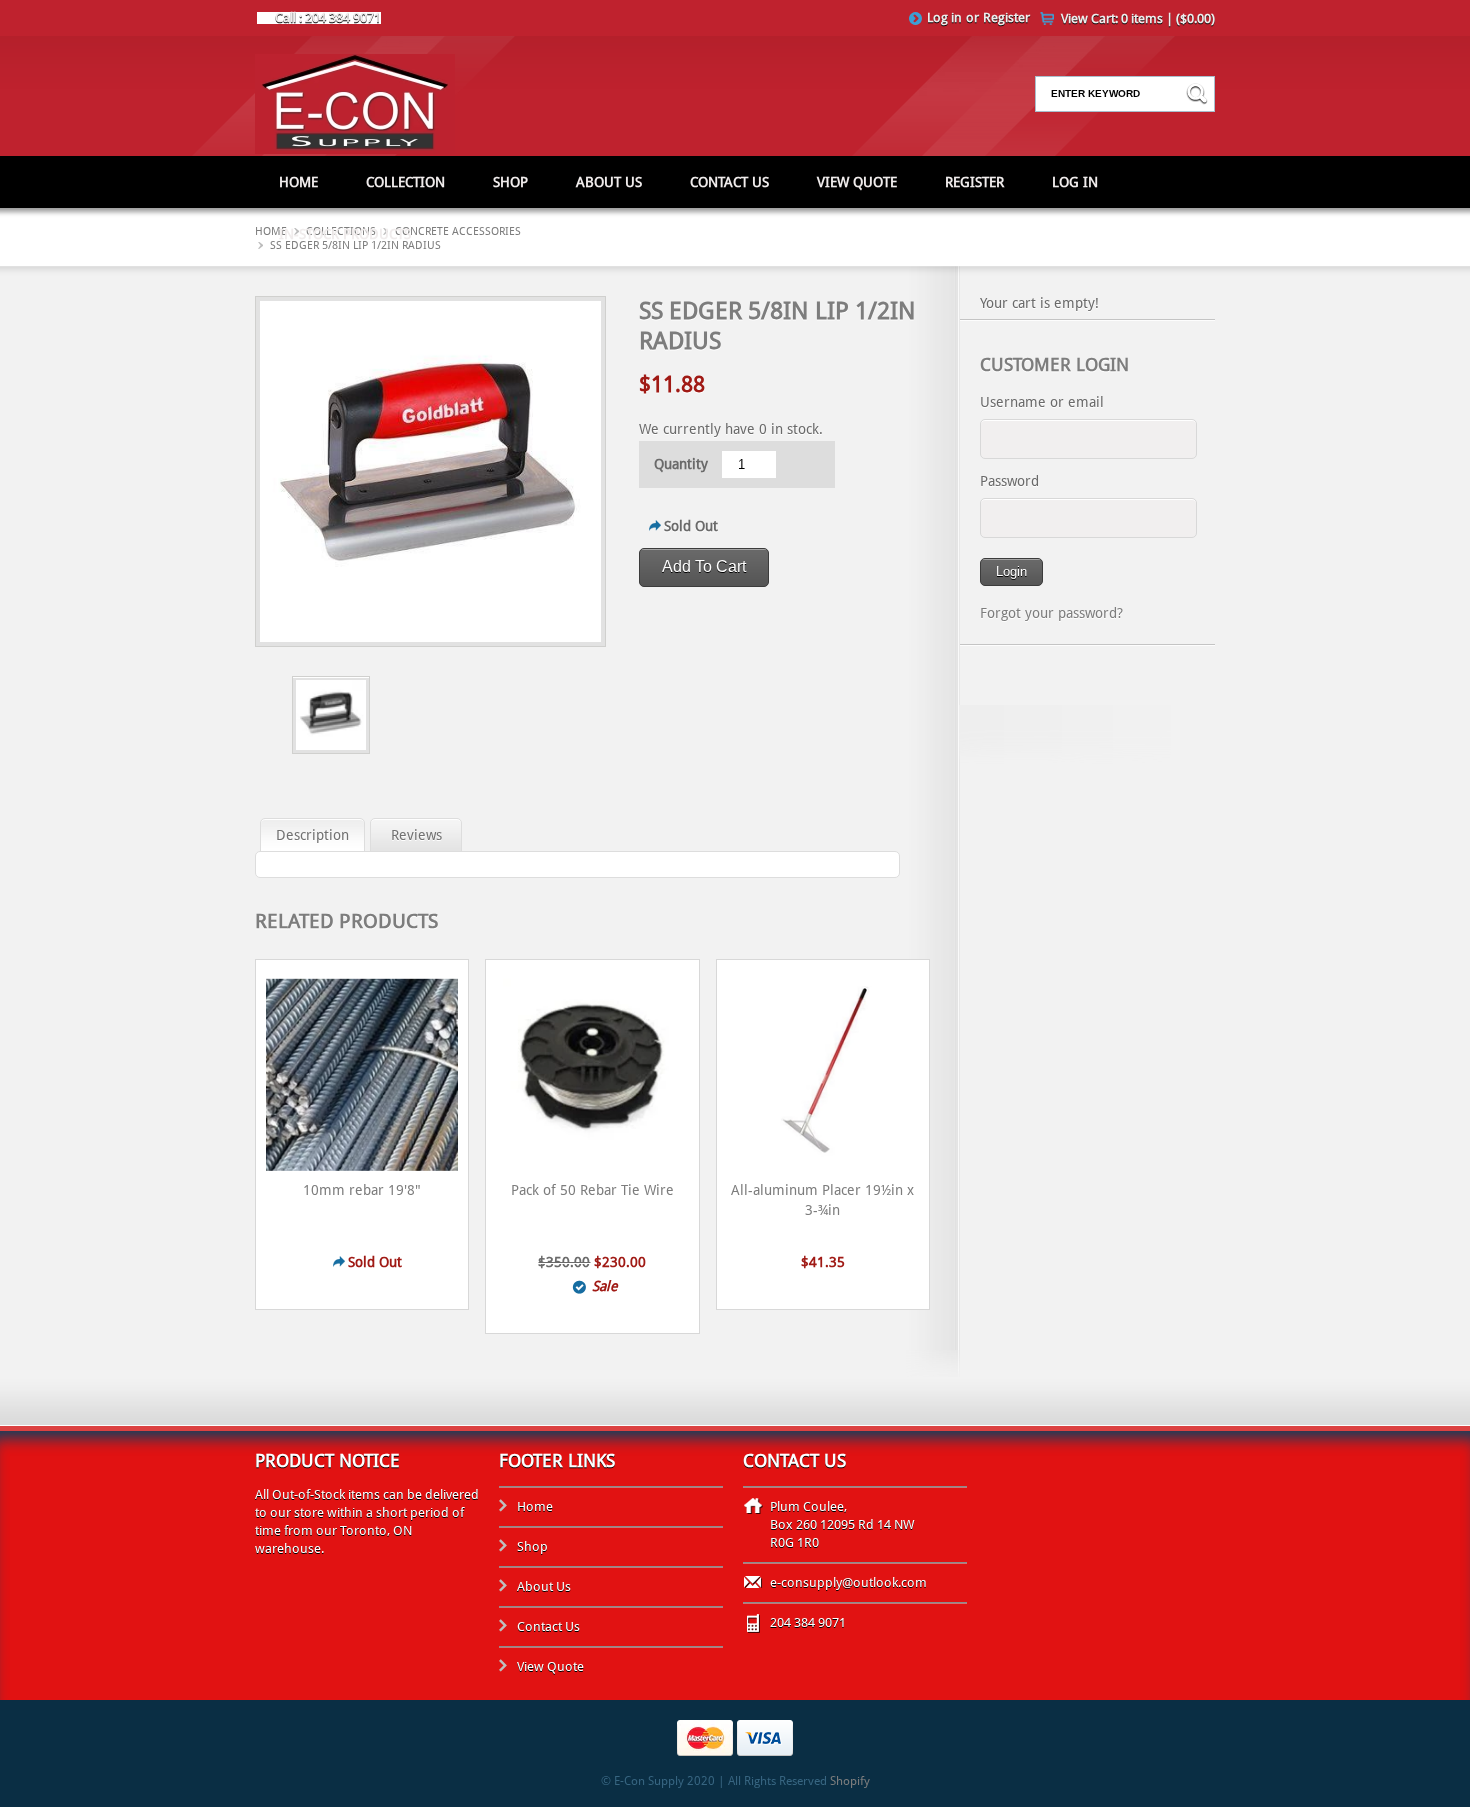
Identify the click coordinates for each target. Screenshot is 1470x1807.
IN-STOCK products (345, 234)
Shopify (850, 1781)
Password (1009, 481)
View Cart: (1138, 18)
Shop (510, 182)
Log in (944, 17)
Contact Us (729, 182)
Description (312, 835)
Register (1006, 17)
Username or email (1042, 402)
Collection (405, 182)
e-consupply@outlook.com (848, 1582)
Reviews (416, 835)
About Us (609, 182)
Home (298, 182)
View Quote (857, 182)
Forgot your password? (1051, 613)
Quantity (681, 464)
